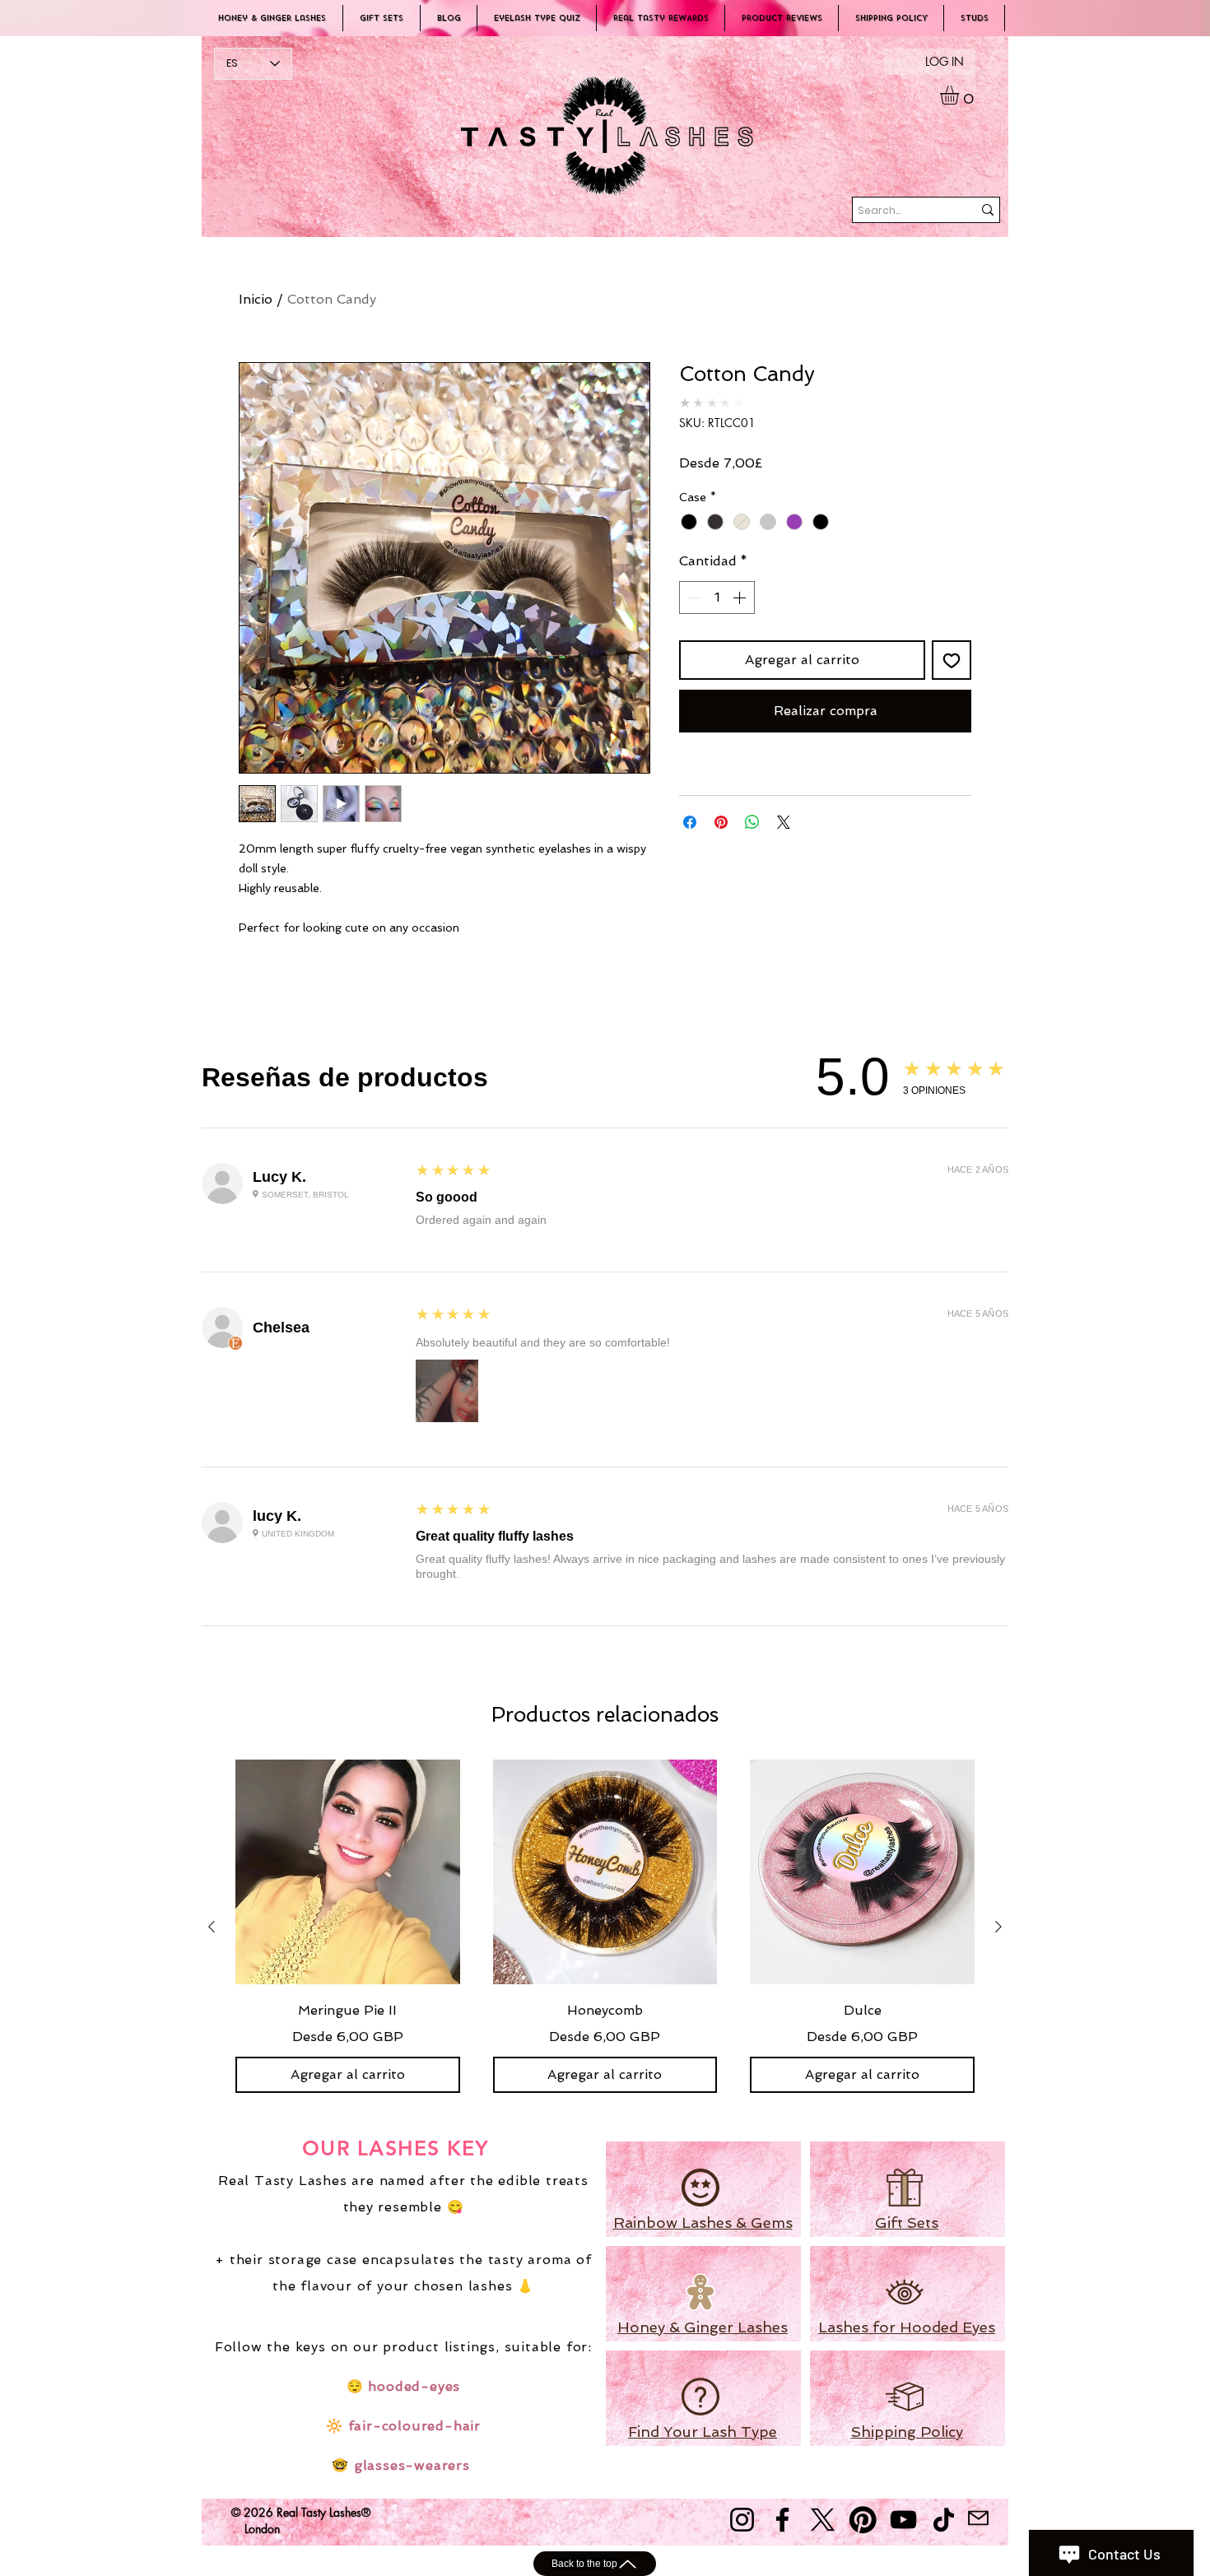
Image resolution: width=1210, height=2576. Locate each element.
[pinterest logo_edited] (863, 2520)
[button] (961, 95)
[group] (605, 1926)
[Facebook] (782, 2520)
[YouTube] (903, 2520)
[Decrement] (693, 598)
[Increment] (741, 598)
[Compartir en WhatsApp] (752, 822)
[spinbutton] (717, 598)
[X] (823, 2520)
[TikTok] (944, 2520)
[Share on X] (784, 822)
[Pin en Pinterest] (721, 822)
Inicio (256, 299)
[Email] (978, 2518)
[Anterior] (212, 1927)
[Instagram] (742, 2520)
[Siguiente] (998, 1927)
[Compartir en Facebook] (690, 822)
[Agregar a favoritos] (952, 660)
